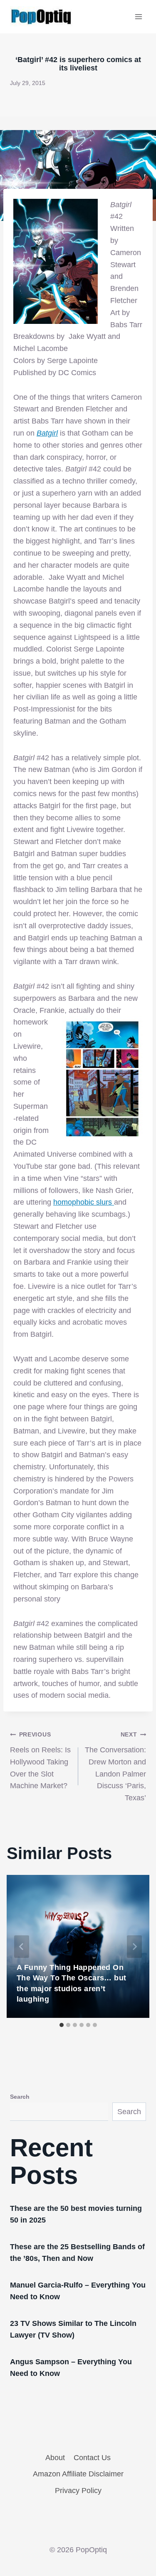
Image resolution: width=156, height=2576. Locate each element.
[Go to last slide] (22, 1947)
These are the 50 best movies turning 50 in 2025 (76, 2214)
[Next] (134, 1947)
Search (20, 2097)
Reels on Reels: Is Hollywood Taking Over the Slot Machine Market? (40, 1760)
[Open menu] (138, 16)
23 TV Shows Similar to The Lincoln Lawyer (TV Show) (73, 2329)
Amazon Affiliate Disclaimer (78, 2474)
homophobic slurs (84, 1202)
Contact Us (92, 2458)
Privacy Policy (78, 2491)
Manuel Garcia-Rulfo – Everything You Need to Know (78, 2291)
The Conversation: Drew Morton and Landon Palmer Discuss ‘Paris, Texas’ (115, 1767)
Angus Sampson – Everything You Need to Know (71, 2368)
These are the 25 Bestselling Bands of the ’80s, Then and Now (77, 2253)
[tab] (62, 2025)
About (55, 2458)
